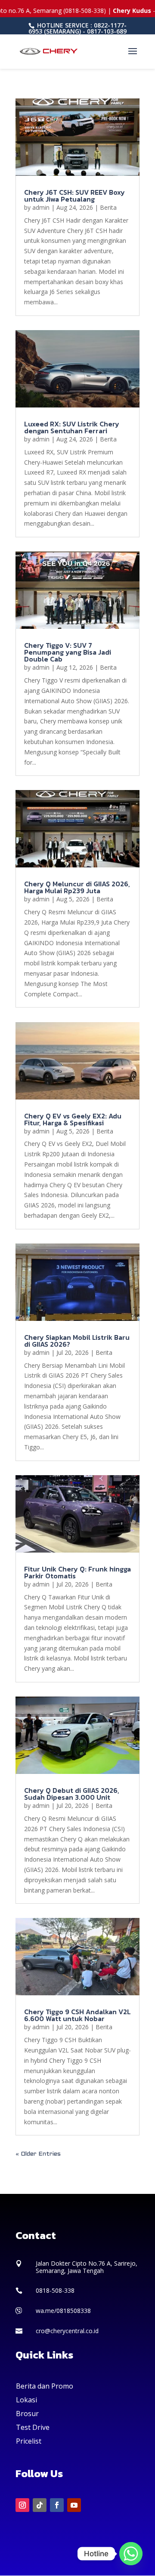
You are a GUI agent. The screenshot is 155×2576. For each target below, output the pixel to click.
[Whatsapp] (131, 2554)
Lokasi (26, 2400)
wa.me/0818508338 (63, 2311)
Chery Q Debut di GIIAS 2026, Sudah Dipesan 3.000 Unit (72, 1794)
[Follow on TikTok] (40, 2505)
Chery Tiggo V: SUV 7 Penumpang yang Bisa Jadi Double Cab (68, 652)
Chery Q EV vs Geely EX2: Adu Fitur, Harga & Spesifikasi (73, 1119)
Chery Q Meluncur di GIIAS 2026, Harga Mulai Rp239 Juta (77, 887)
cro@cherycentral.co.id (67, 2331)
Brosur (27, 2414)
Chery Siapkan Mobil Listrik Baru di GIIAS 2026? (77, 1341)
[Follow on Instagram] (22, 2505)
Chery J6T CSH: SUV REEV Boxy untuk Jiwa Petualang (74, 196)
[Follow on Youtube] (74, 2505)
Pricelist (29, 2441)
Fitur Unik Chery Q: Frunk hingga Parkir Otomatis (77, 1572)
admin (41, 207)
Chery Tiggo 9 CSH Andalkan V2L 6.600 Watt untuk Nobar (77, 2015)
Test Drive (33, 2427)
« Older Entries (38, 2154)
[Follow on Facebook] (57, 2505)
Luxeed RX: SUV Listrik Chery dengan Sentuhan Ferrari (72, 427)
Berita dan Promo (45, 2386)
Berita (108, 207)
